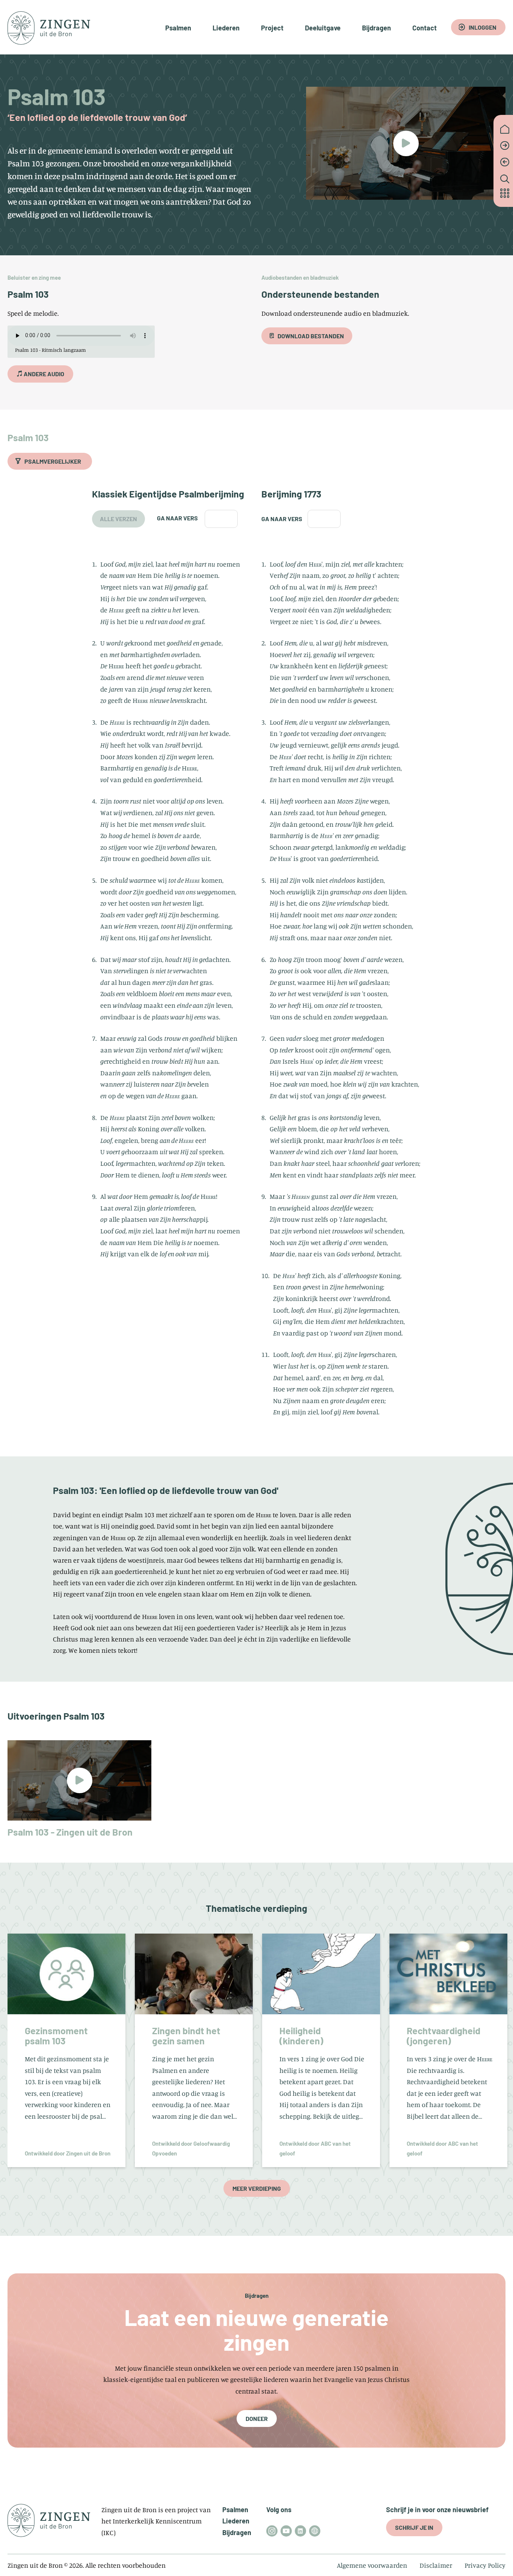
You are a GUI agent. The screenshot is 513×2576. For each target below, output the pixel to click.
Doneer (257, 2418)
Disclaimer (436, 2565)
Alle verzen (118, 519)
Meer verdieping (257, 2188)
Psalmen (178, 28)
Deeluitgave (323, 28)
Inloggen (483, 27)
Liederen (226, 28)
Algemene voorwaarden (372, 2565)
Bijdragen (376, 28)
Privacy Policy (485, 2565)
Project (272, 28)
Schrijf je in (414, 2527)
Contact (425, 28)
